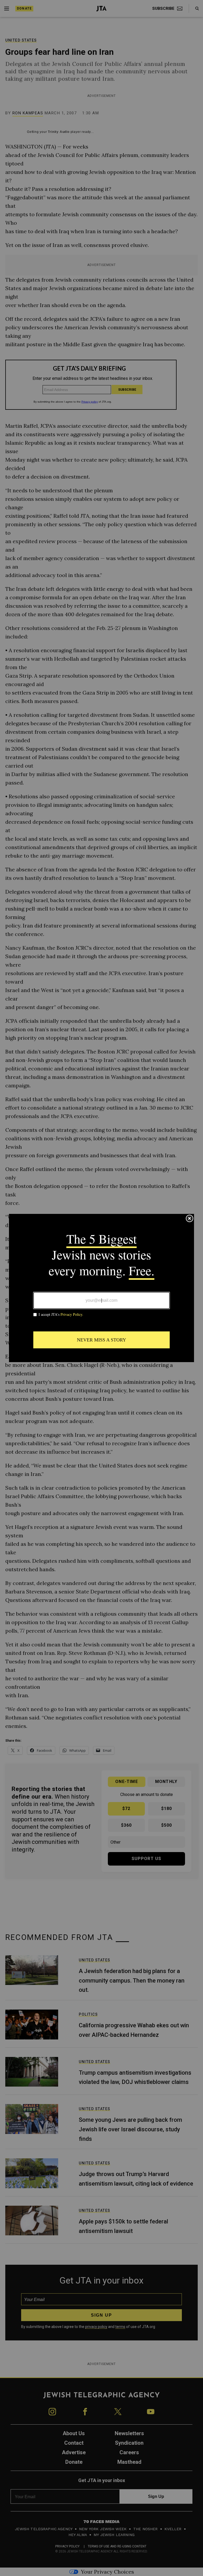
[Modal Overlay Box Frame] (101, 1288)
